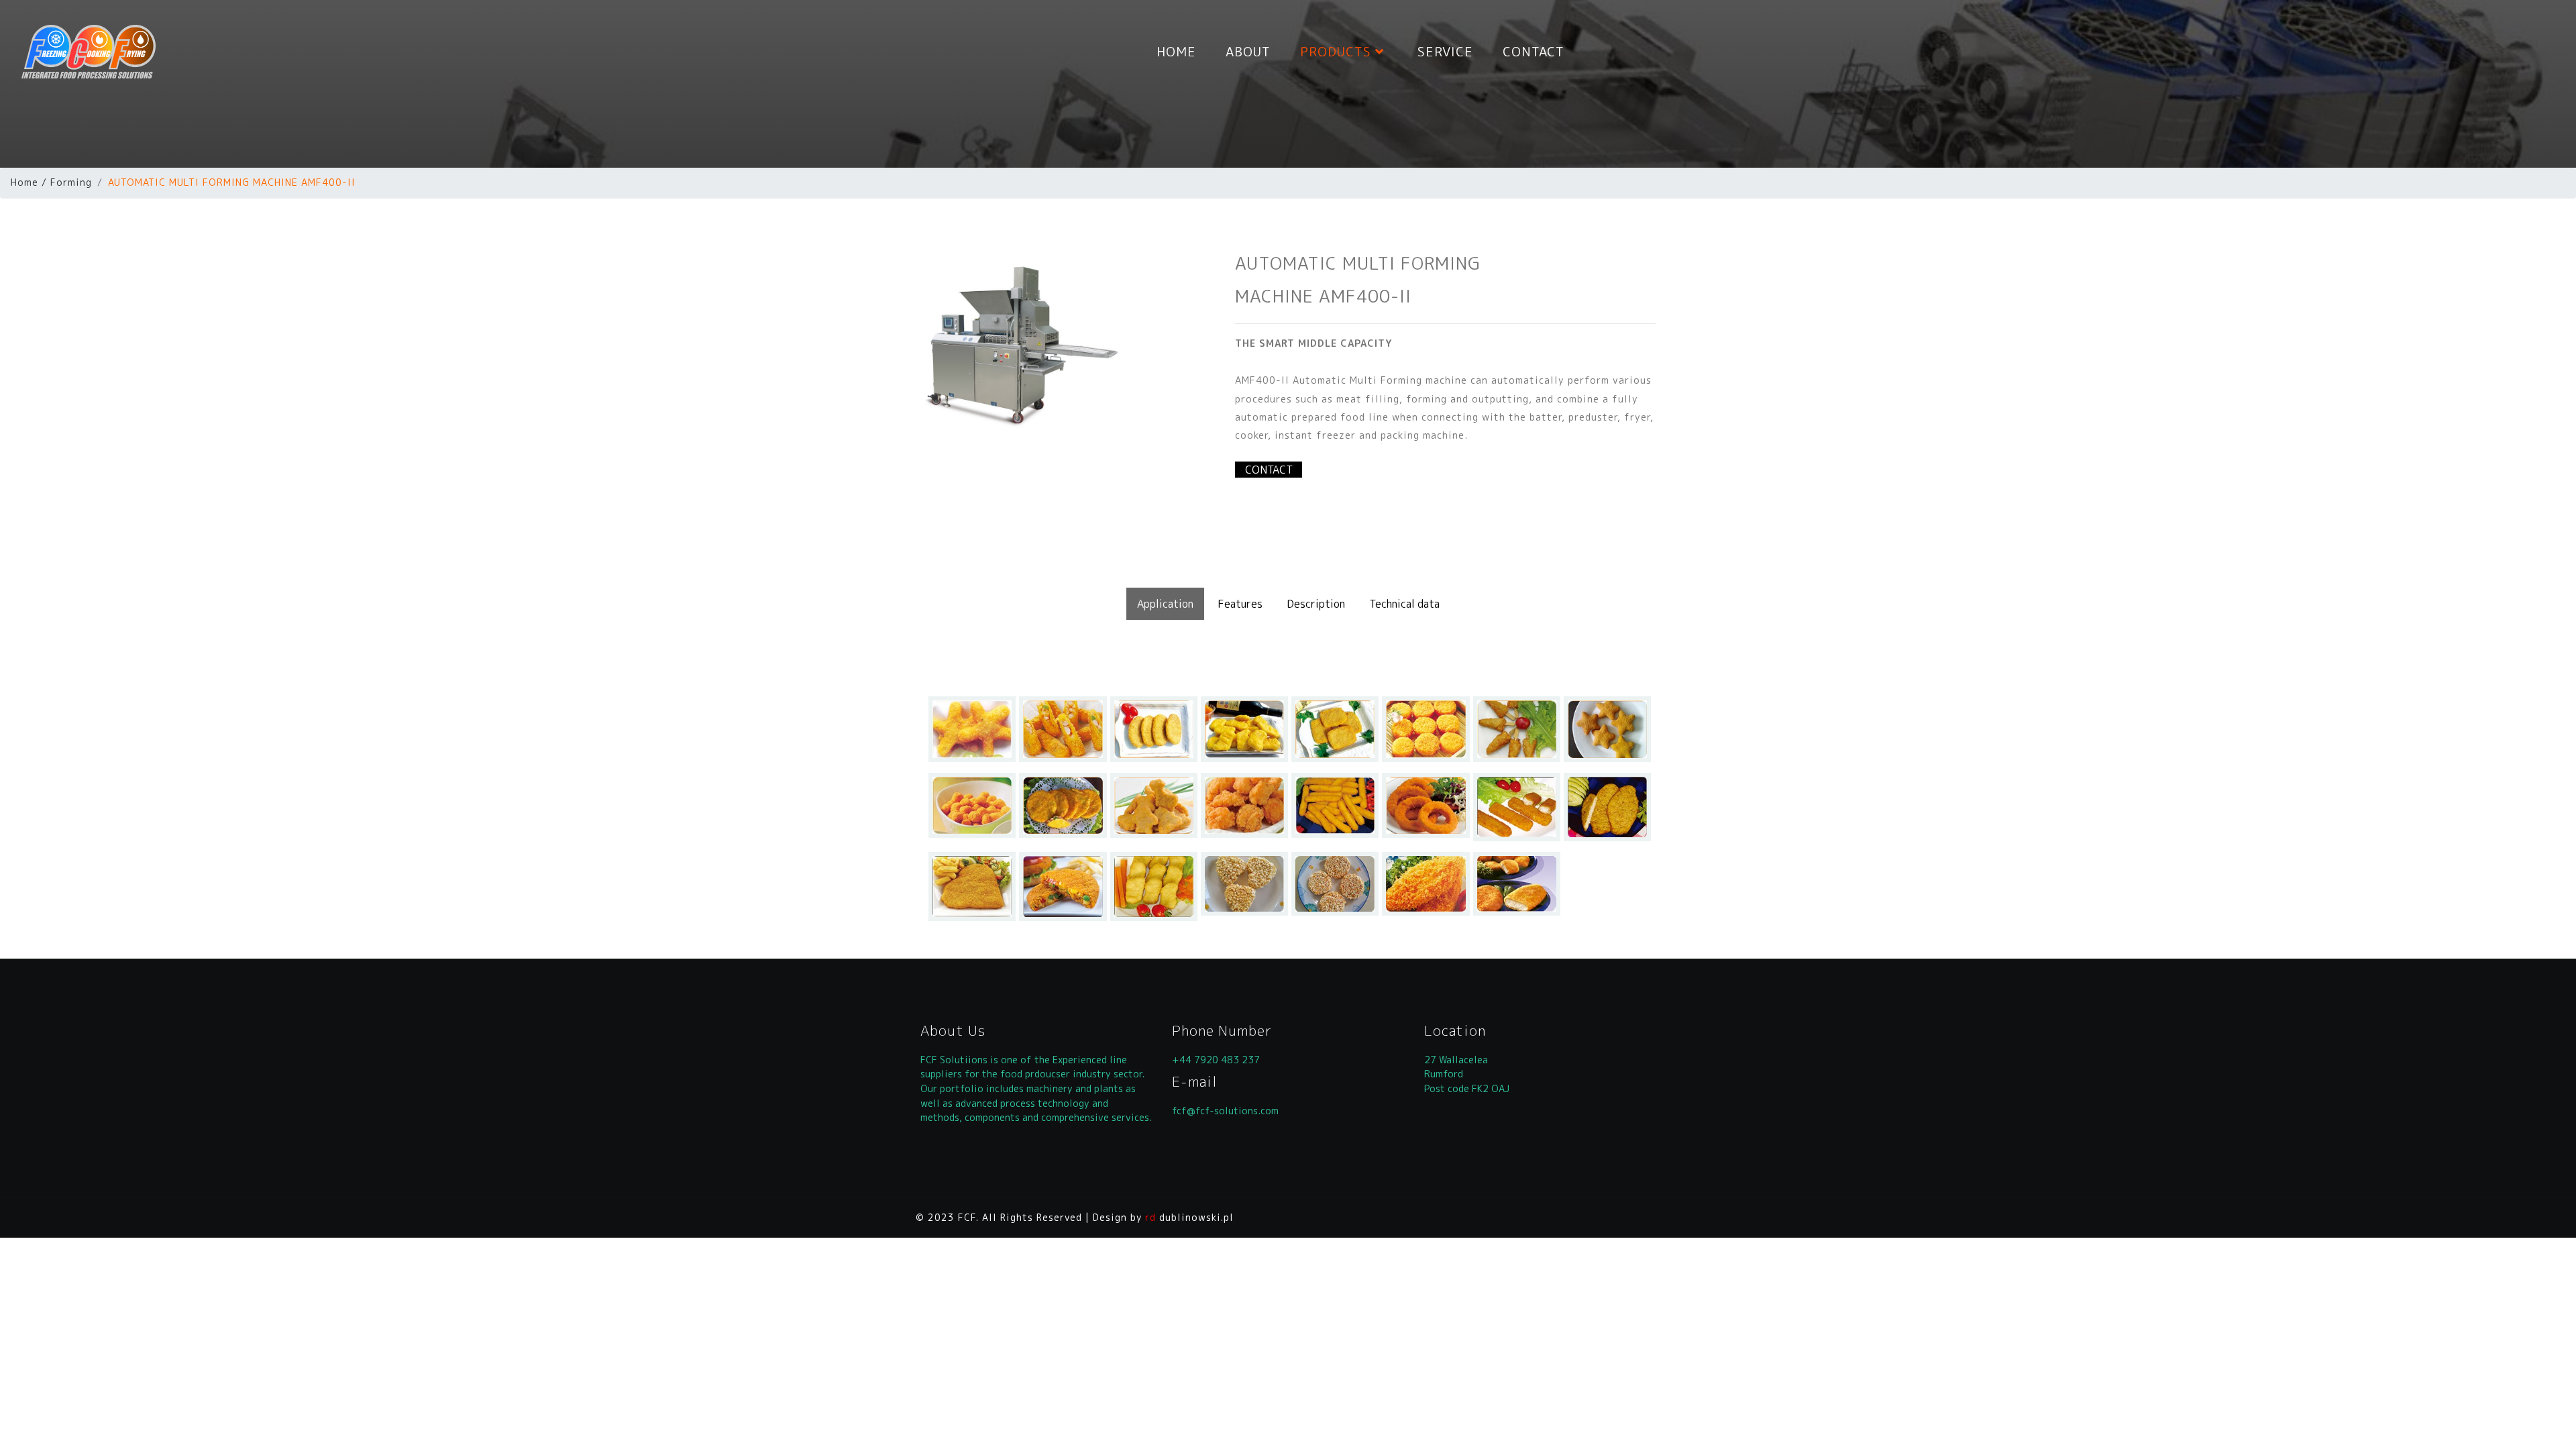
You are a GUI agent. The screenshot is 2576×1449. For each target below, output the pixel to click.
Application (1165, 604)
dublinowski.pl (1189, 1217)
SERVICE (1445, 51)
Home (24, 182)
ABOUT (1248, 51)
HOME (1176, 51)
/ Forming (67, 182)
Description (1316, 604)
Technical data (1404, 604)
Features (1240, 604)
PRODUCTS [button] (1338, 51)
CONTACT (1534, 51)
